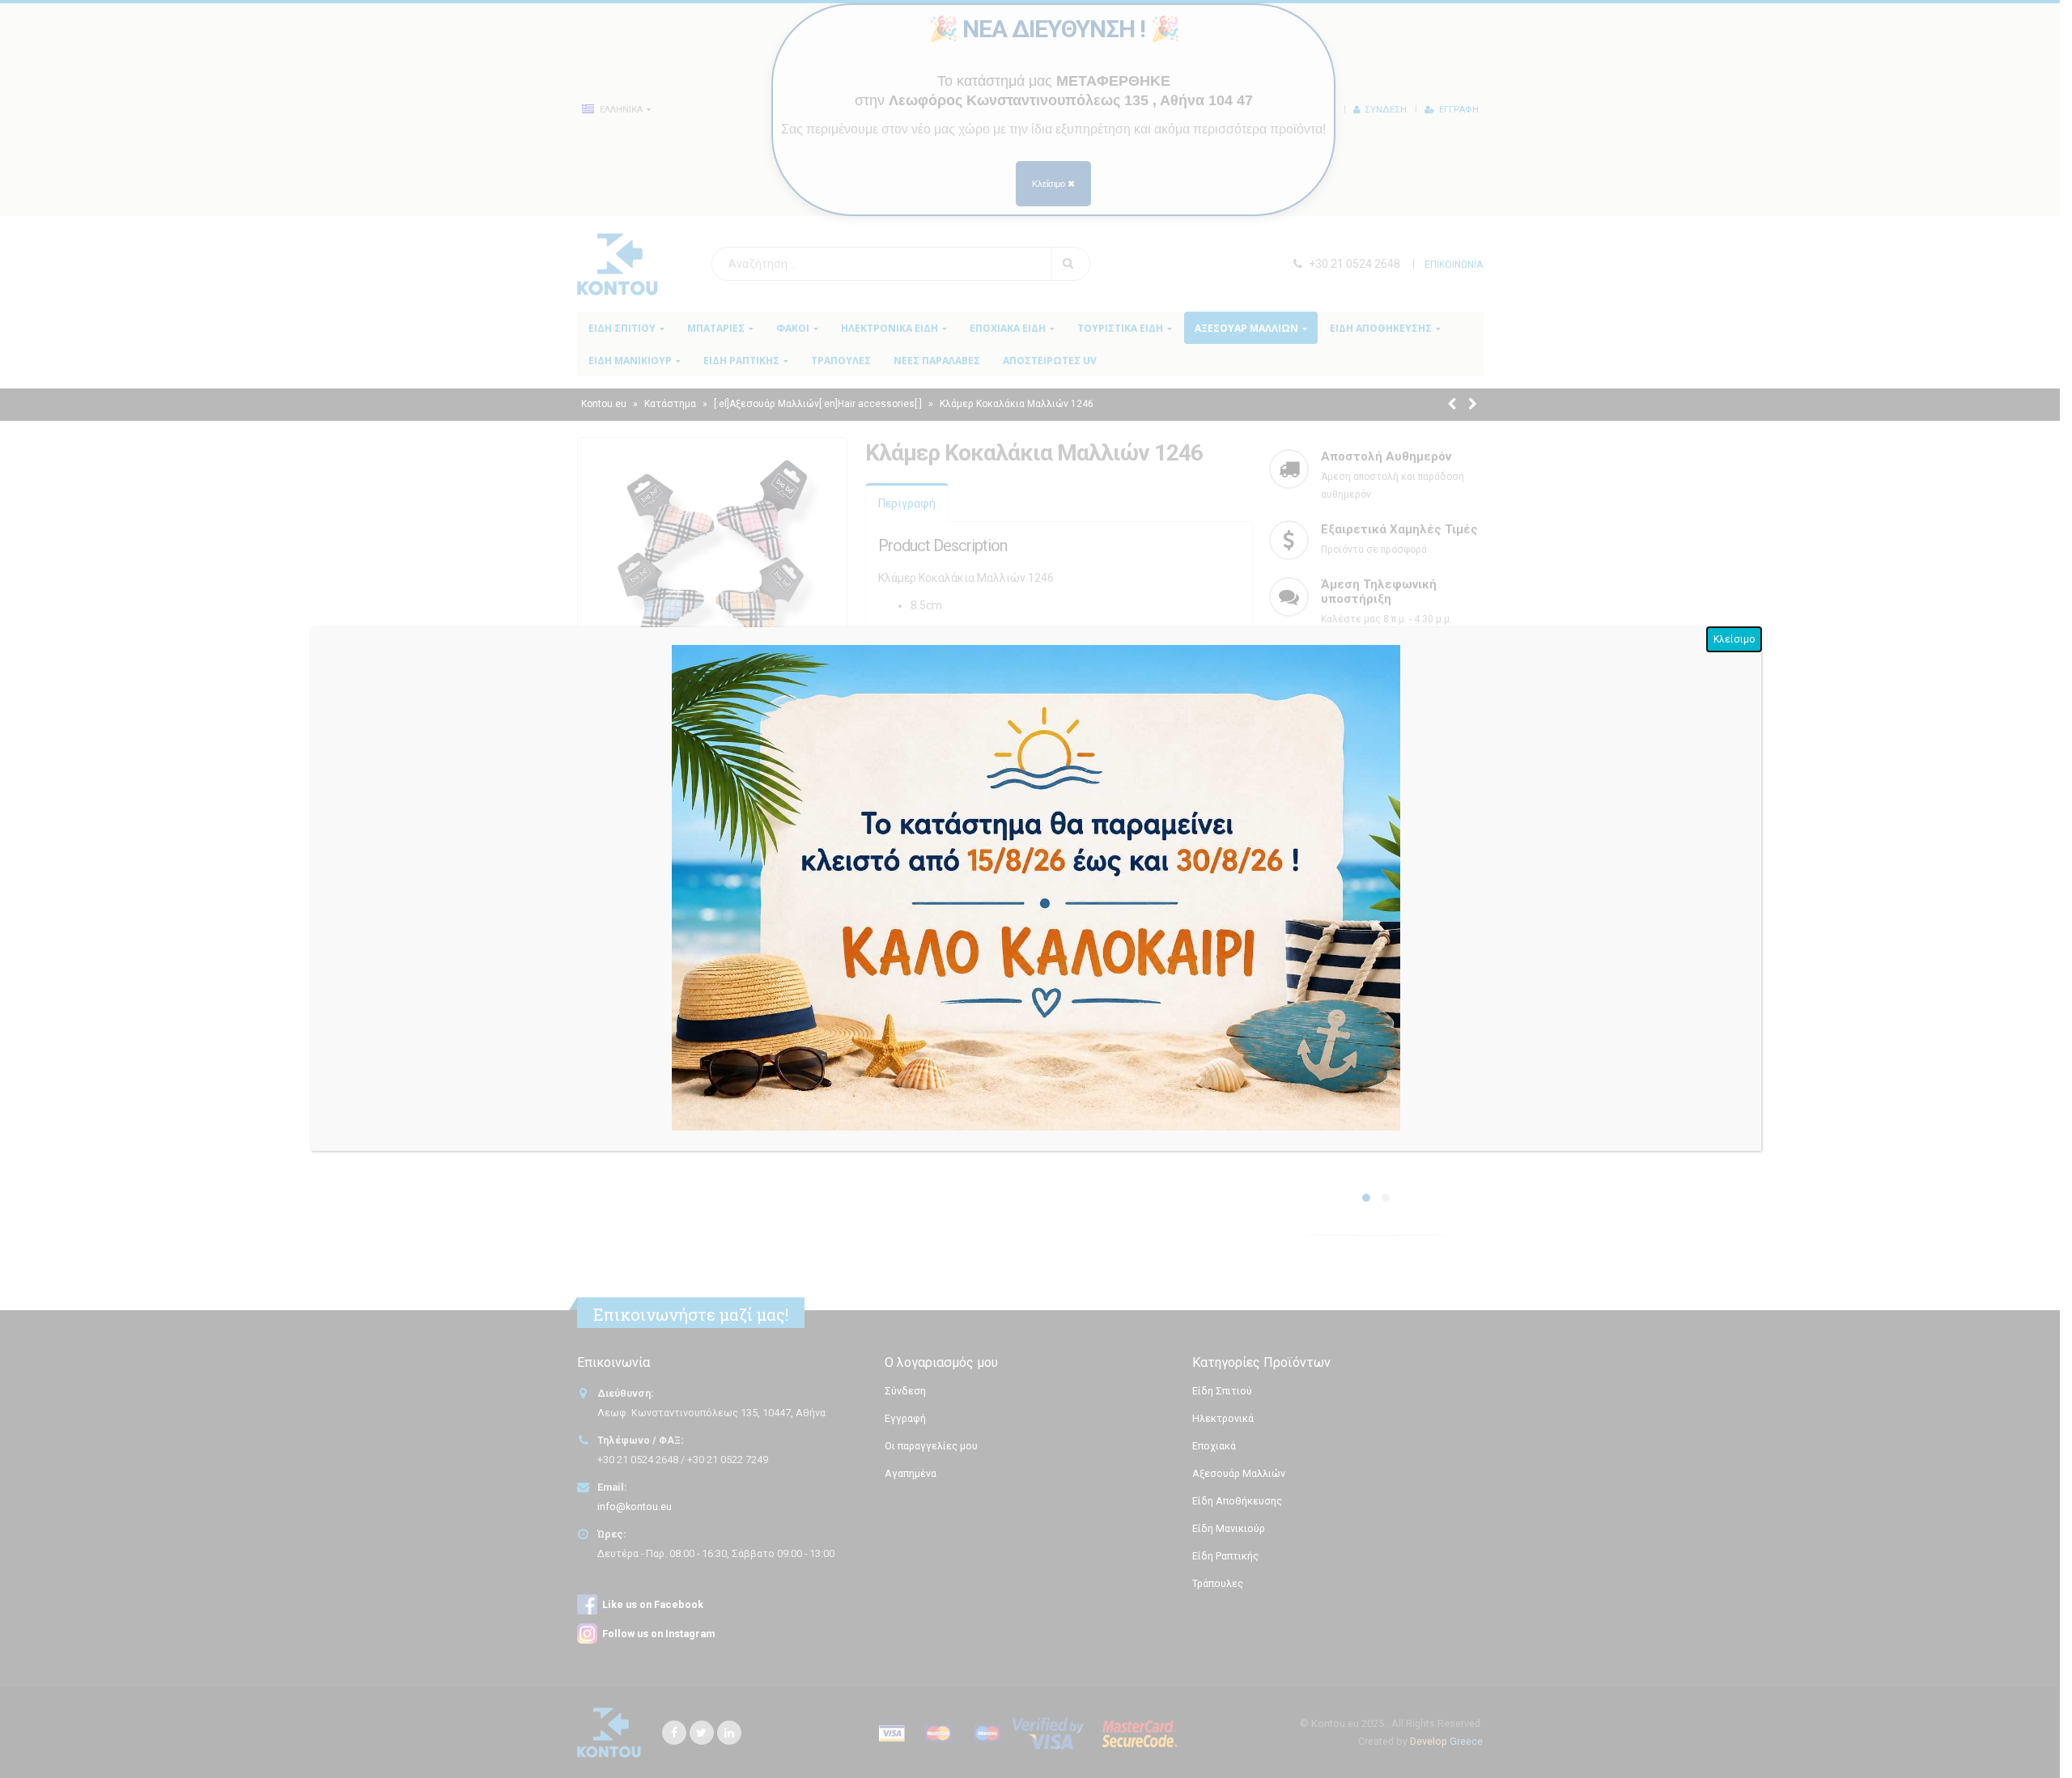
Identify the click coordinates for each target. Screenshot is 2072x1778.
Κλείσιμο (1734, 639)
